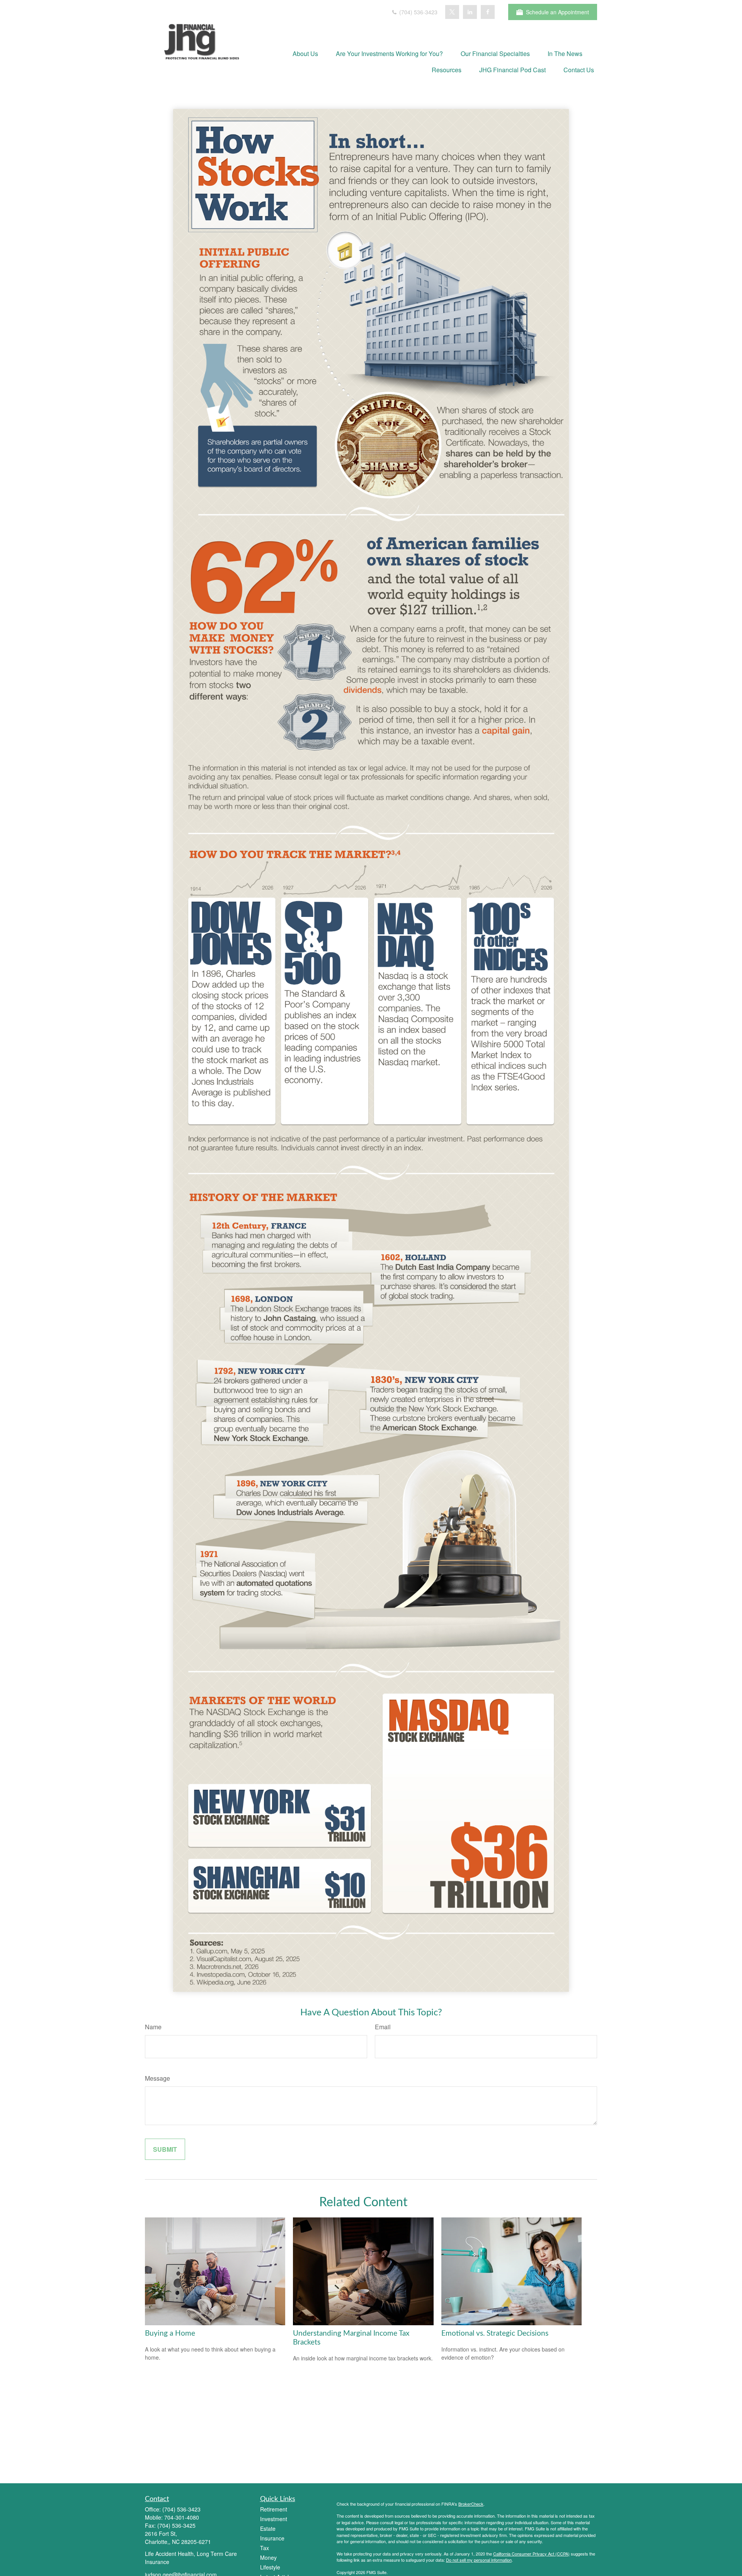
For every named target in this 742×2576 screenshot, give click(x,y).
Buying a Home (170, 2334)
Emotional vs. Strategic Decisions (495, 2334)
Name (153, 2027)
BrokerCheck (471, 2504)
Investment (274, 2519)
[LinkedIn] (470, 12)
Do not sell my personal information (479, 2560)
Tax (265, 2548)
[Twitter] (452, 12)
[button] (305, 53)
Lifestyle (270, 2567)
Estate (268, 2528)
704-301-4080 (182, 2517)
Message (157, 2078)
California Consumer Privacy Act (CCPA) (531, 2554)
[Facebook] (488, 12)
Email (383, 2027)
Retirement (274, 2509)
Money (268, 2557)
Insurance (272, 2538)
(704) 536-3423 (418, 12)
